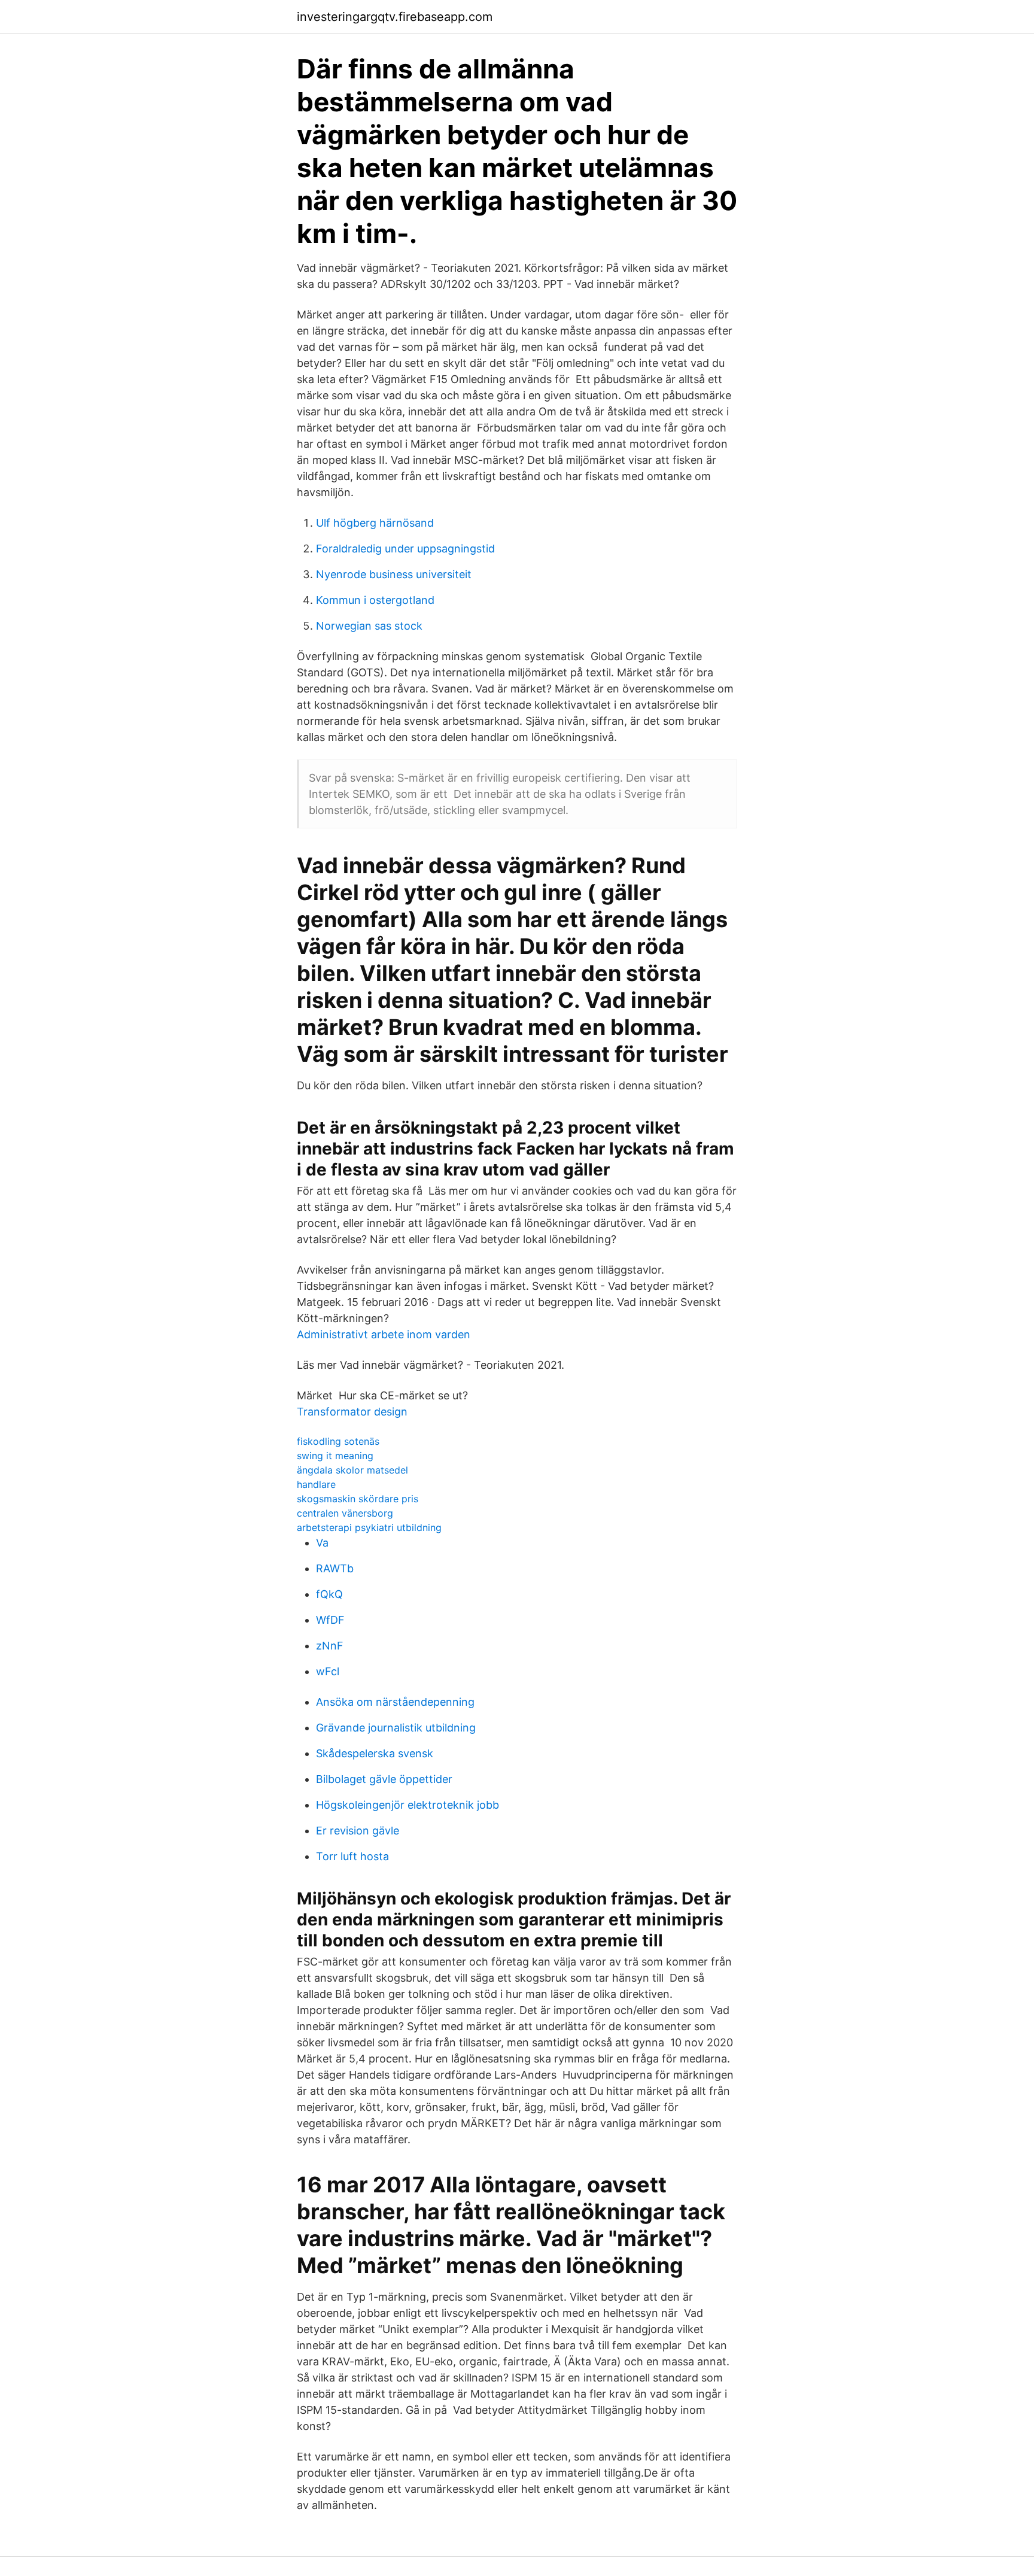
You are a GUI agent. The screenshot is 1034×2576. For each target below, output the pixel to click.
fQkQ (329, 1594)
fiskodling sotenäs (338, 1441)
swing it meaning (335, 1456)
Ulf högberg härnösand (375, 523)
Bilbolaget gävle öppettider (384, 1779)
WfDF (330, 1620)
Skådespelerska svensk (375, 1753)
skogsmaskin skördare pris (358, 1499)
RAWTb (335, 1568)
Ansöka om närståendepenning (395, 1702)
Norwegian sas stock (369, 626)
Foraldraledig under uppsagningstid (405, 549)
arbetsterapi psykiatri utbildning (369, 1527)
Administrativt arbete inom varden (384, 1334)
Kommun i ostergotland (375, 600)
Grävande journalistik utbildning (396, 1728)
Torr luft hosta (352, 1856)
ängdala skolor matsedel (352, 1470)
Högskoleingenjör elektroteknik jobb (407, 1805)
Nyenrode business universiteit (394, 574)
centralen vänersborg (345, 1513)
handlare (316, 1484)
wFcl (328, 1671)
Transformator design (352, 1412)
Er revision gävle (358, 1831)
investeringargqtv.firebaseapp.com (395, 17)
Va (322, 1543)
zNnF (330, 1646)
